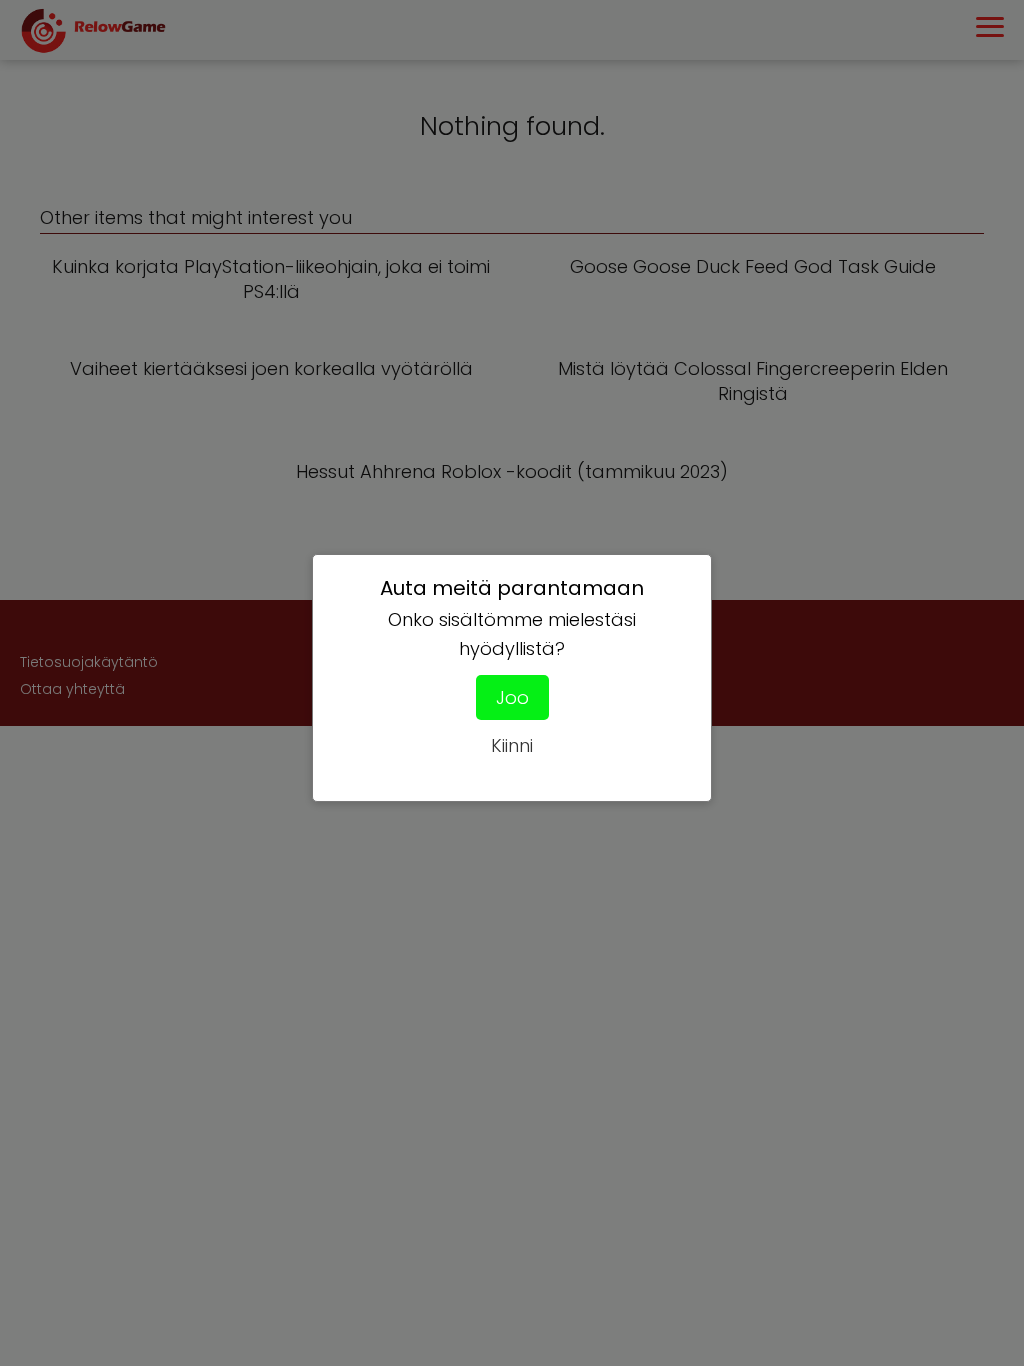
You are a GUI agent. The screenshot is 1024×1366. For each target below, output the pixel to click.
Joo (512, 697)
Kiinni (512, 745)
